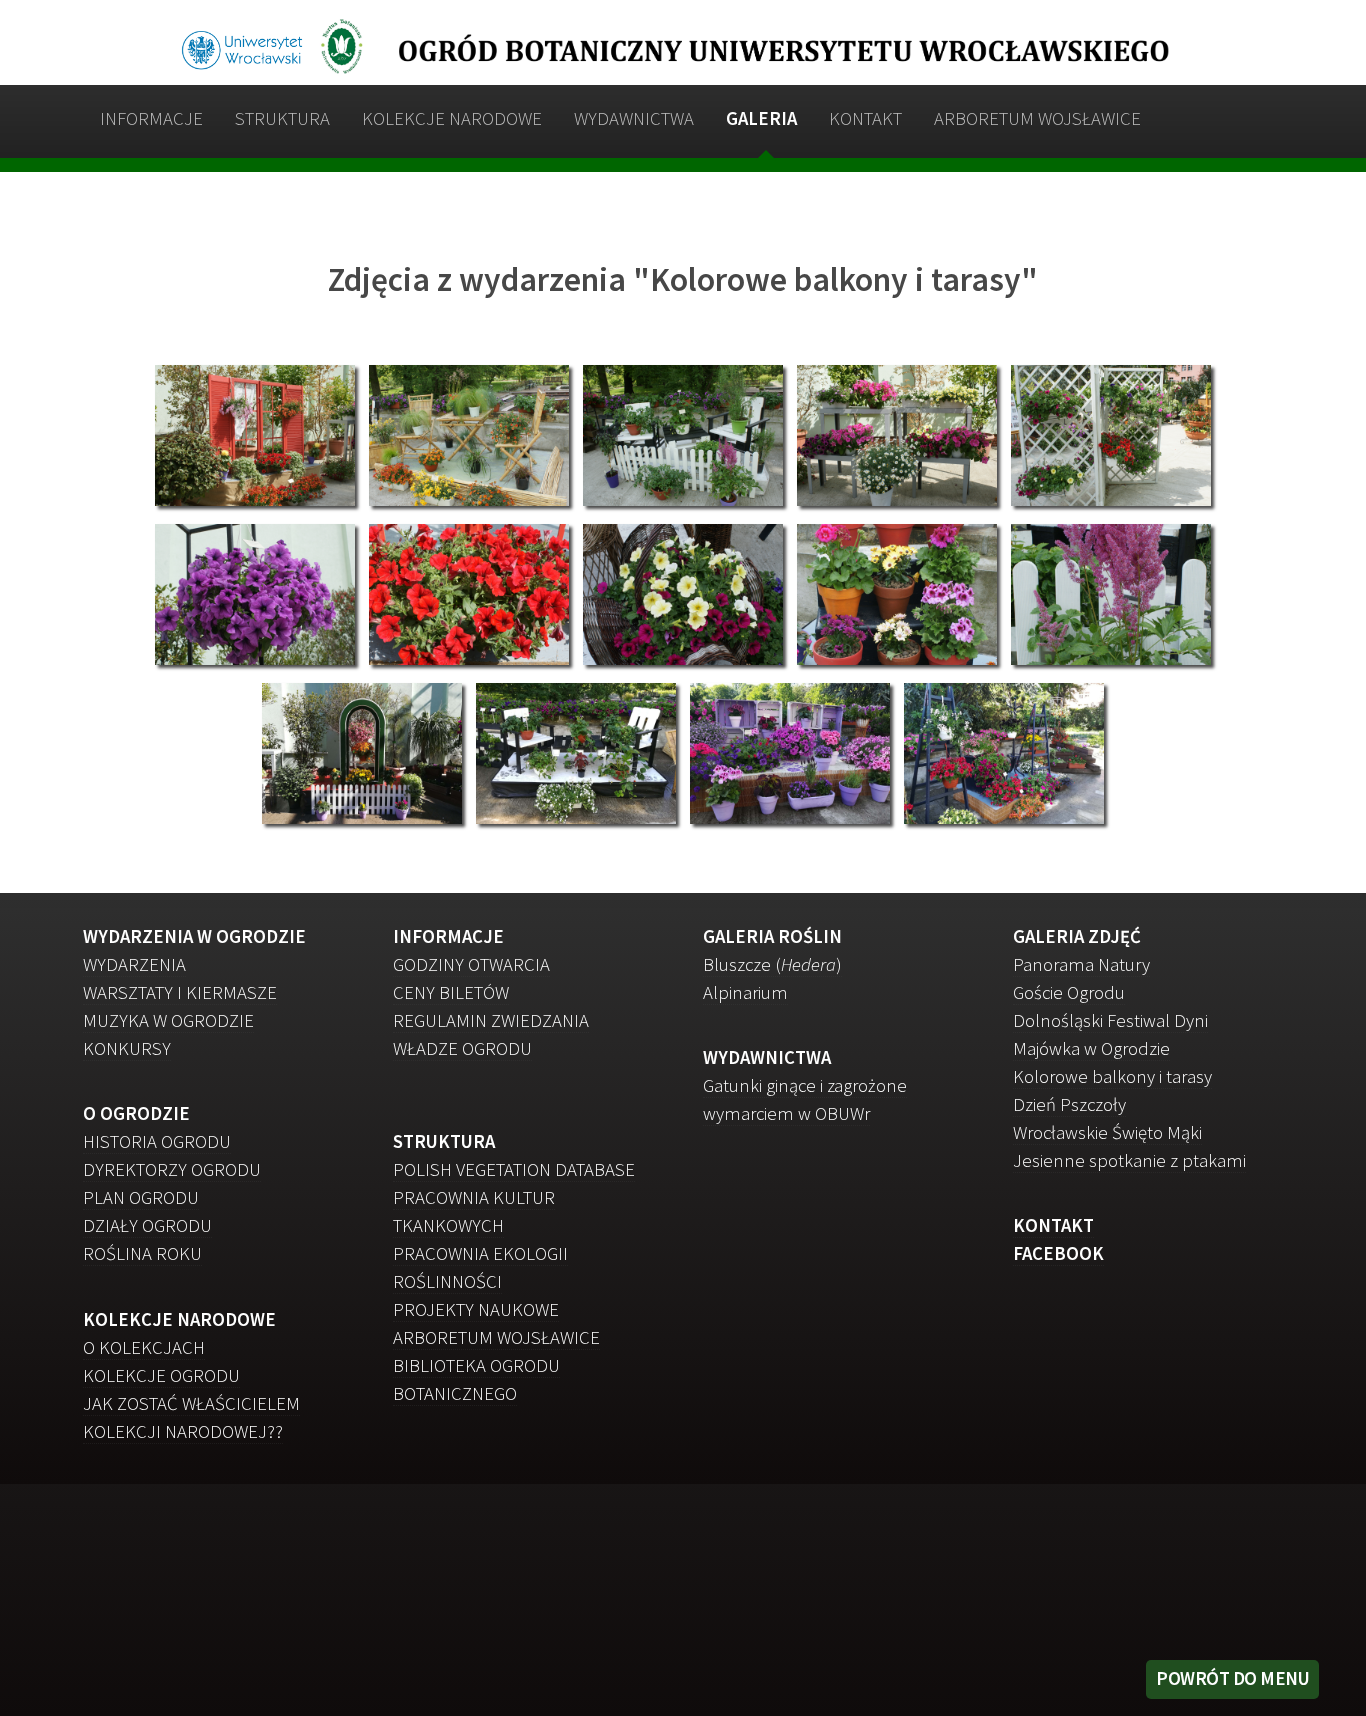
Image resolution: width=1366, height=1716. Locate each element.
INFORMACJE (151, 118)
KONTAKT (865, 118)
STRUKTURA (282, 118)
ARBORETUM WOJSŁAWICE (1037, 118)
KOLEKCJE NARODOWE (452, 118)
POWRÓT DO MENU (1232, 1678)
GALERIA (761, 118)
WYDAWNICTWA (634, 118)
